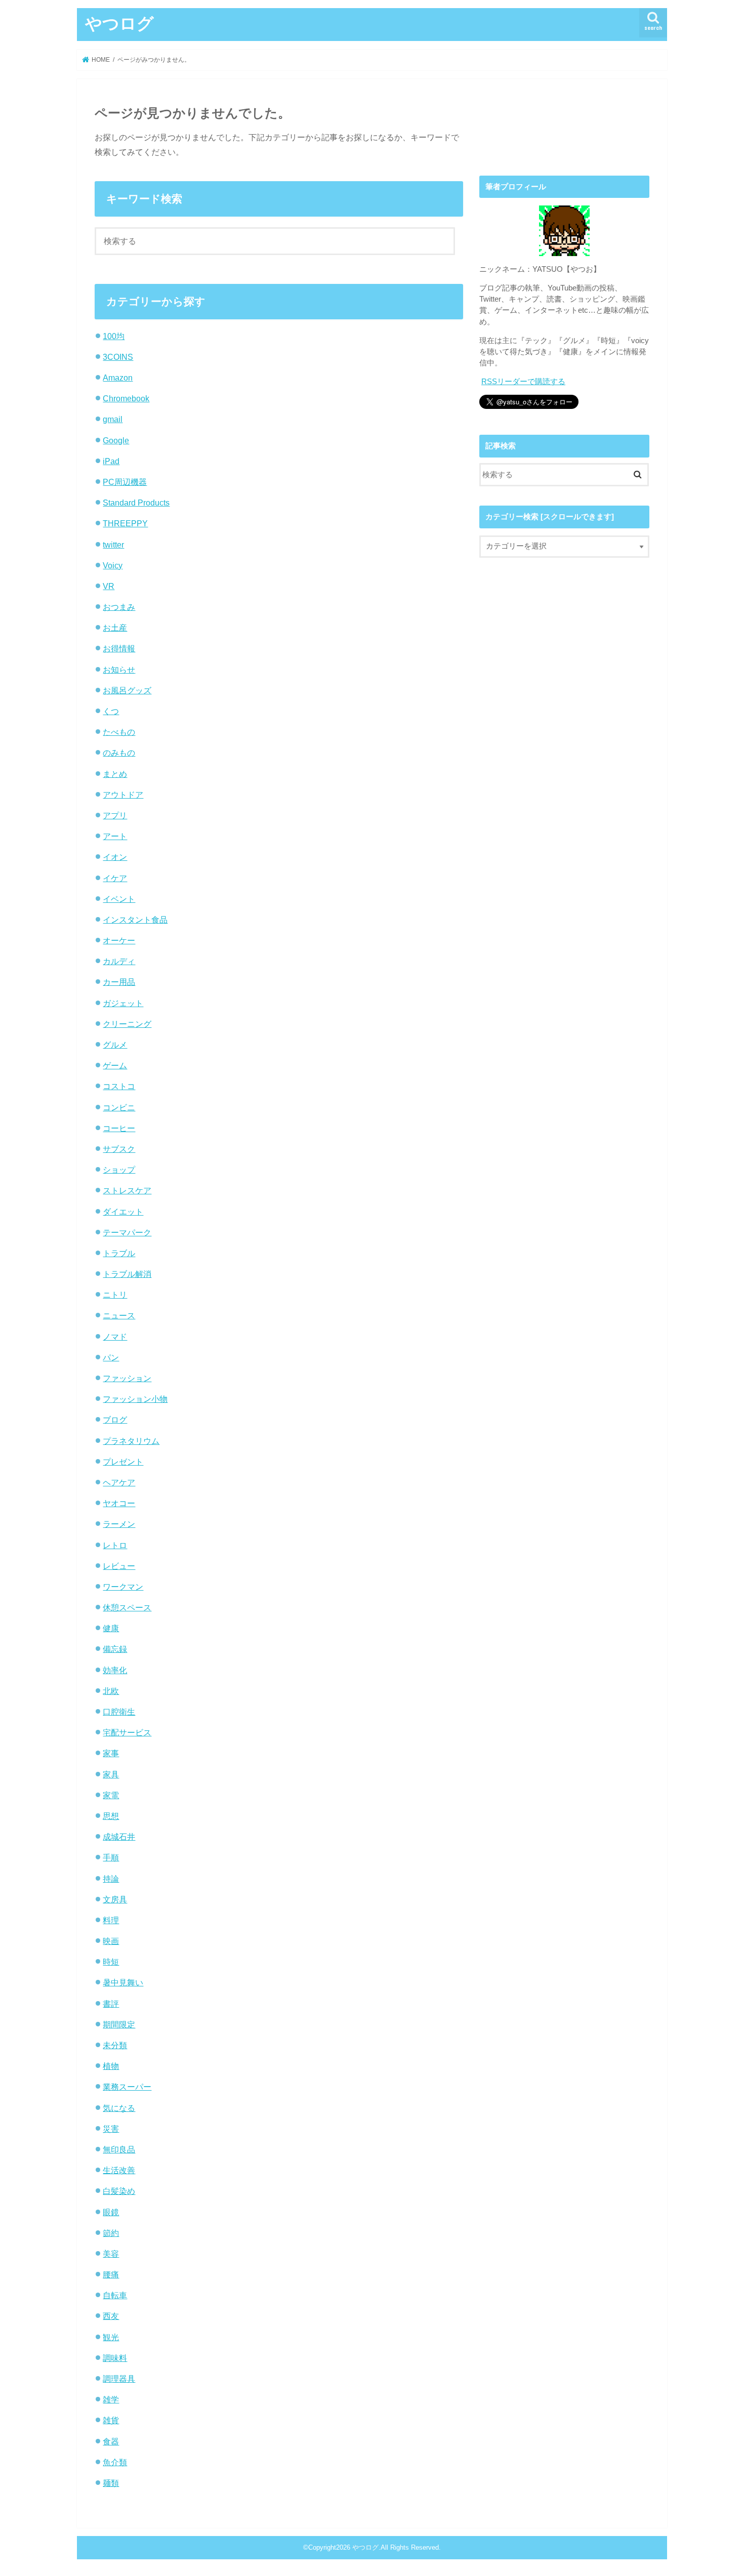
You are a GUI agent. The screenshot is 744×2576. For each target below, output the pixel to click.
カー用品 (119, 982)
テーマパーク (127, 1232)
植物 (111, 2066)
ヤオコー (119, 1503)
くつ (111, 711)
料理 (111, 1920)
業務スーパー (127, 2087)
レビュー (119, 1566)
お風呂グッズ (127, 690)
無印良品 (119, 2149)
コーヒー (119, 1128)
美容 (111, 2254)
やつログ (119, 23)
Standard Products (136, 503)
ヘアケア (119, 1482)
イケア (115, 878)
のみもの (119, 753)
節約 (111, 2233)
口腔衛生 (119, 1712)
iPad (111, 461)
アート (115, 836)
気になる (119, 2108)
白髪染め (119, 2191)
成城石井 (119, 1837)
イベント (119, 899)
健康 (111, 1628)
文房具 (115, 1899)
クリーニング (127, 1024)
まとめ (115, 774)
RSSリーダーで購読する (523, 382)
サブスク (119, 1149)
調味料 (115, 2358)
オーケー (119, 940)
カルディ (119, 961)
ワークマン (123, 1587)
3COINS (118, 357)
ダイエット (123, 1212)
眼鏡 (111, 2212)
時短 (111, 1962)
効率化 (115, 1670)
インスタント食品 (135, 920)
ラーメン (119, 1524)
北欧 (111, 1691)
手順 (111, 1857)
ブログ (115, 1420)
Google (116, 440)
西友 (111, 2316)
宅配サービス (127, 1732)
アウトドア (123, 795)
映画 (111, 1941)
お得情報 (119, 648)
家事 (111, 1753)
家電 (111, 1795)
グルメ (115, 1045)
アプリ (115, 815)
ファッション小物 (135, 1399)
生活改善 (119, 2170)
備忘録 (115, 1649)
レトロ (115, 1545)
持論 (111, 1879)
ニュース (119, 1315)
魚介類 (115, 2462)
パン (111, 1357)
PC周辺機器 (125, 482)
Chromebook (126, 398)
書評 (111, 2004)
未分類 (115, 2045)
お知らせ (119, 670)
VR (109, 586)
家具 (111, 1774)
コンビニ (119, 1107)
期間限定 (119, 2024)
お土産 (115, 628)
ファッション (127, 1378)
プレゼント (123, 1462)
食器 (111, 2441)
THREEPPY (125, 523)
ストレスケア (127, 1190)
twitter (113, 545)
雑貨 (111, 2420)
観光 (111, 2337)
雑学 (111, 2399)
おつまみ (119, 607)
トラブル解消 (127, 1274)
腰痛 (111, 2274)
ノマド (115, 1337)
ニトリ (115, 1295)
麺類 (111, 2483)
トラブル (119, 1253)
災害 (111, 2129)
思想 (111, 1816)
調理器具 (119, 2379)
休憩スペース (127, 1607)
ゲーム (115, 1065)
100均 (114, 336)
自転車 (115, 2295)
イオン (115, 857)
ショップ (119, 1170)
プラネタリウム (131, 1441)
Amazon (118, 378)
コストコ (119, 1086)
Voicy (113, 565)
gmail (113, 419)
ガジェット (123, 1003)
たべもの (119, 732)
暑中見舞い (123, 1982)
